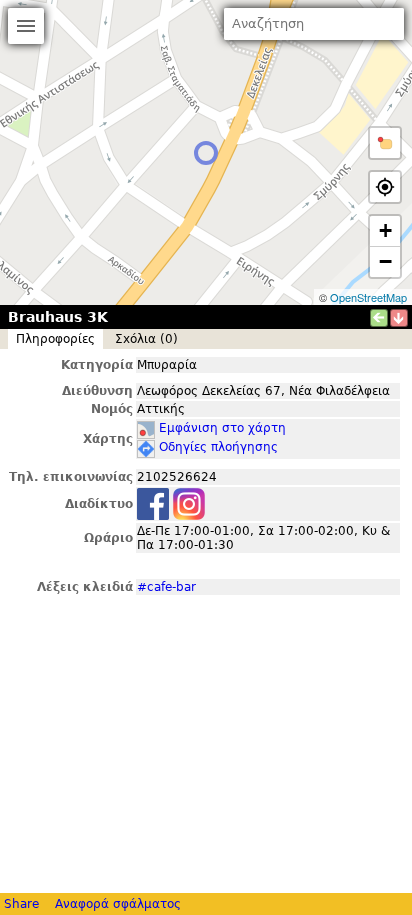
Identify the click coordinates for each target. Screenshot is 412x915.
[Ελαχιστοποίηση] (399, 318)
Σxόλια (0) (146, 339)
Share (21, 904)
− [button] (385, 261)
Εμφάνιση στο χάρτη (222, 428)
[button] (385, 143)
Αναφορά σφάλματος (118, 904)
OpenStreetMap (368, 297)
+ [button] (385, 230)
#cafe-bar (166, 587)
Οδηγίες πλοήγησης (218, 447)
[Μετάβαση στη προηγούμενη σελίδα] (379, 318)
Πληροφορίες (55, 339)
